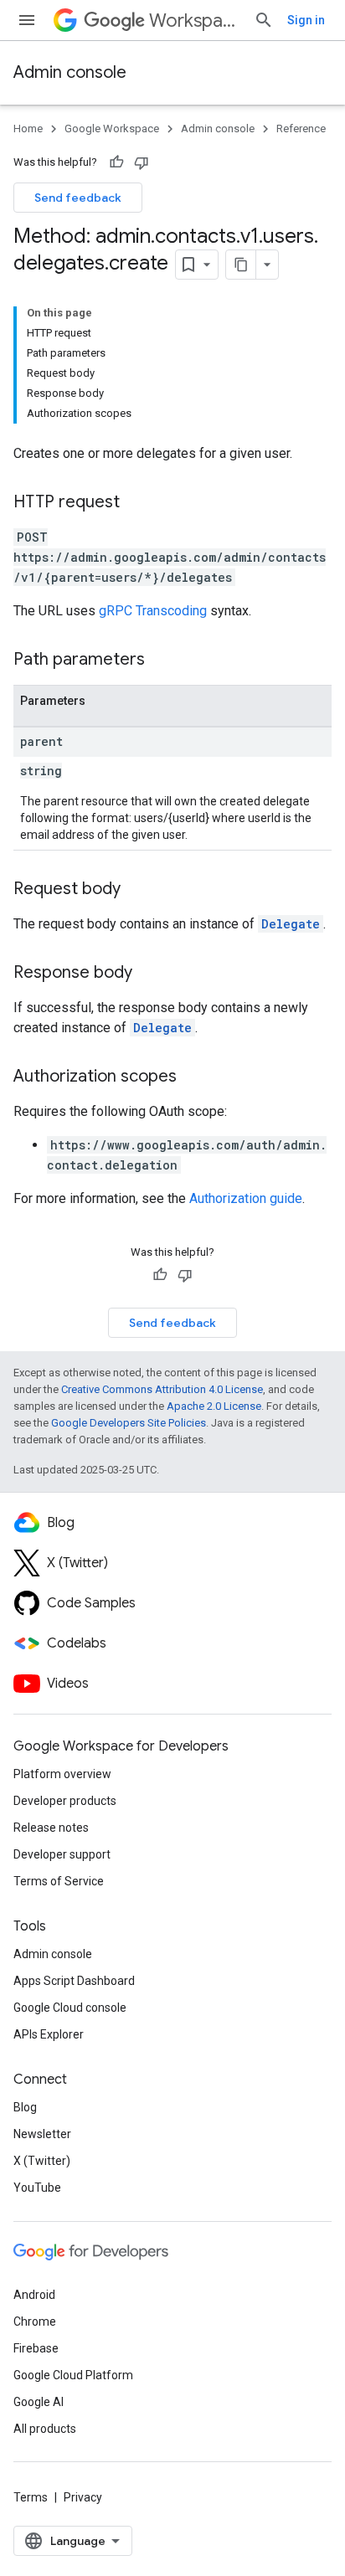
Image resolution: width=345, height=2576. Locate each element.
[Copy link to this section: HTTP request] (136, 503)
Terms (31, 2497)
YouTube (37, 2188)
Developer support (62, 1854)
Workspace (195, 21)
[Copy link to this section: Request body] (137, 890)
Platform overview (62, 1774)
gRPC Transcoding (153, 611)
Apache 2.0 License (214, 1406)
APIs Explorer (49, 2034)
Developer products (65, 1801)
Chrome (35, 2321)
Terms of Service (59, 1881)
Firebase (36, 2348)
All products (45, 2429)
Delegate (291, 924)
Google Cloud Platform (73, 2375)
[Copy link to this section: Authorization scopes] (193, 1077)
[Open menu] (27, 20)
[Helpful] (116, 162)
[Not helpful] (142, 162)
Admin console (70, 72)
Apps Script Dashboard (74, 1981)
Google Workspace (112, 129)
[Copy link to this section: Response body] (149, 974)
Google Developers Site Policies (129, 1423)
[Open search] (264, 20)
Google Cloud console (70, 2008)
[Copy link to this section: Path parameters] (162, 661)
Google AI (39, 2402)
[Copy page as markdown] (241, 265)
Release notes (51, 1828)
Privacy (83, 2497)
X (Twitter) (42, 2161)
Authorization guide (246, 1198)
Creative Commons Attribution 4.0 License (162, 1389)
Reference (301, 129)
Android (34, 2295)
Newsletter (42, 2134)
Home (28, 129)
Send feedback (78, 198)
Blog (25, 2107)
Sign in (306, 20)
